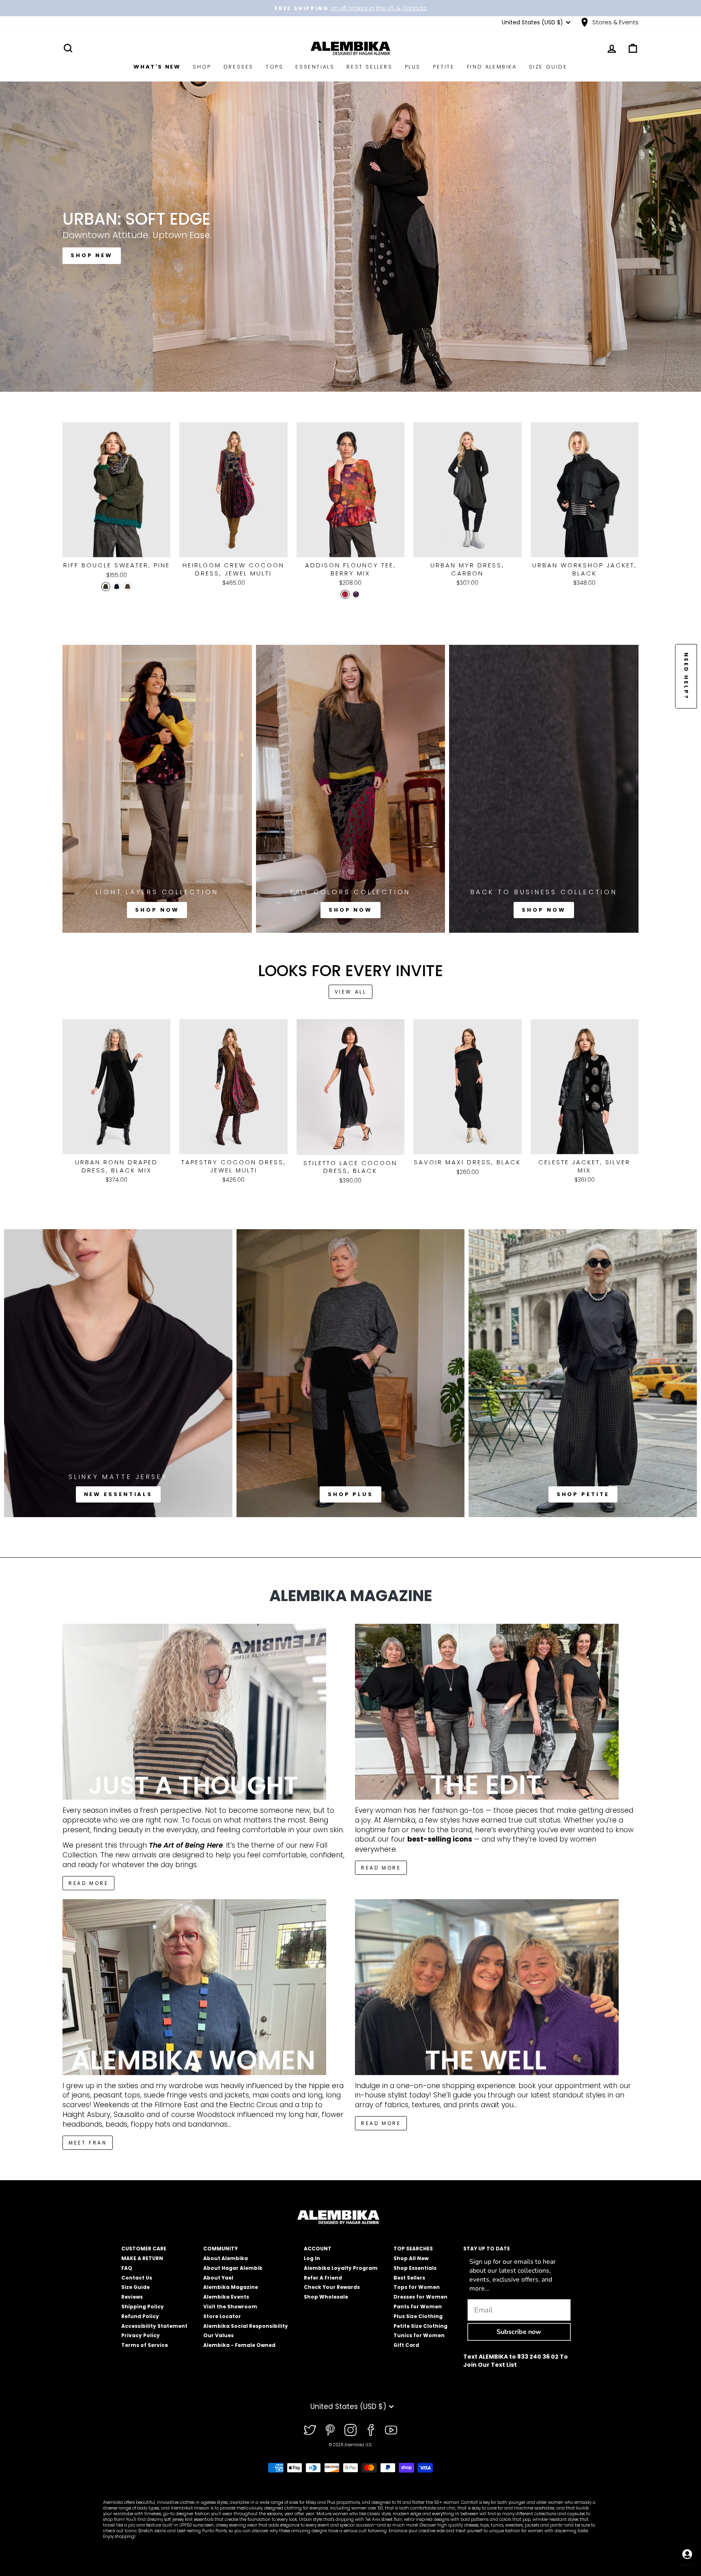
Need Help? (686, 676)
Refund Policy (140, 2316)
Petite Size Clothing (420, 2326)
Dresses (239, 67)
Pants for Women (418, 2307)
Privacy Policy (141, 2335)
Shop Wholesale (326, 2297)
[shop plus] (351, 1373)
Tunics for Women (419, 2335)
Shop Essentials (415, 2268)
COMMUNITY (220, 2249)
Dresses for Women (420, 2297)
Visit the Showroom (230, 2307)
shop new (92, 255)
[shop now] (544, 789)
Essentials (315, 67)
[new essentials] (118, 1373)
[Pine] (106, 587)
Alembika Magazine (231, 2287)
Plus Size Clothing (418, 2316)
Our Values (218, 2335)
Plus (413, 67)
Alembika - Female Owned (239, 2345)
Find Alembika (492, 67)
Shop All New (411, 2258)
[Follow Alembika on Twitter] (310, 2430)
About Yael (218, 2278)
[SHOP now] (351, 789)
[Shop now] (157, 789)
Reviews (132, 2297)
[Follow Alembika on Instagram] (350, 2430)
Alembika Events (226, 2297)
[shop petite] (583, 1373)
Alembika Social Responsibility (246, 2326)
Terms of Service (145, 2345)
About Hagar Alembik (233, 2268)
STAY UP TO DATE (487, 2249)
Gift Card (406, 2345)
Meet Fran (88, 2143)
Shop (202, 67)
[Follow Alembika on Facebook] (371, 2430)
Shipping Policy (143, 2307)
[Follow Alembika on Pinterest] (330, 2430)
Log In (312, 2258)
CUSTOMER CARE (144, 2249)
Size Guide (548, 67)
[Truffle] (128, 587)
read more (381, 1868)
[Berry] (345, 594)
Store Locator (222, 2316)
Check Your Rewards (332, 2287)
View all (351, 992)
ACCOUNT (318, 2249)
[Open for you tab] (687, 2554)
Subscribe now (519, 2332)
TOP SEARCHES (413, 2249)
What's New (157, 67)
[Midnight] (117, 587)
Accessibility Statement (154, 2326)
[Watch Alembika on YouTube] (391, 2430)
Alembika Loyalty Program (341, 2268)
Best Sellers (369, 67)
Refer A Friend (323, 2278)
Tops (274, 67)
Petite (444, 67)
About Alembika (226, 2258)
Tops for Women (417, 2287)
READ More (88, 1883)
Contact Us (137, 2278)
